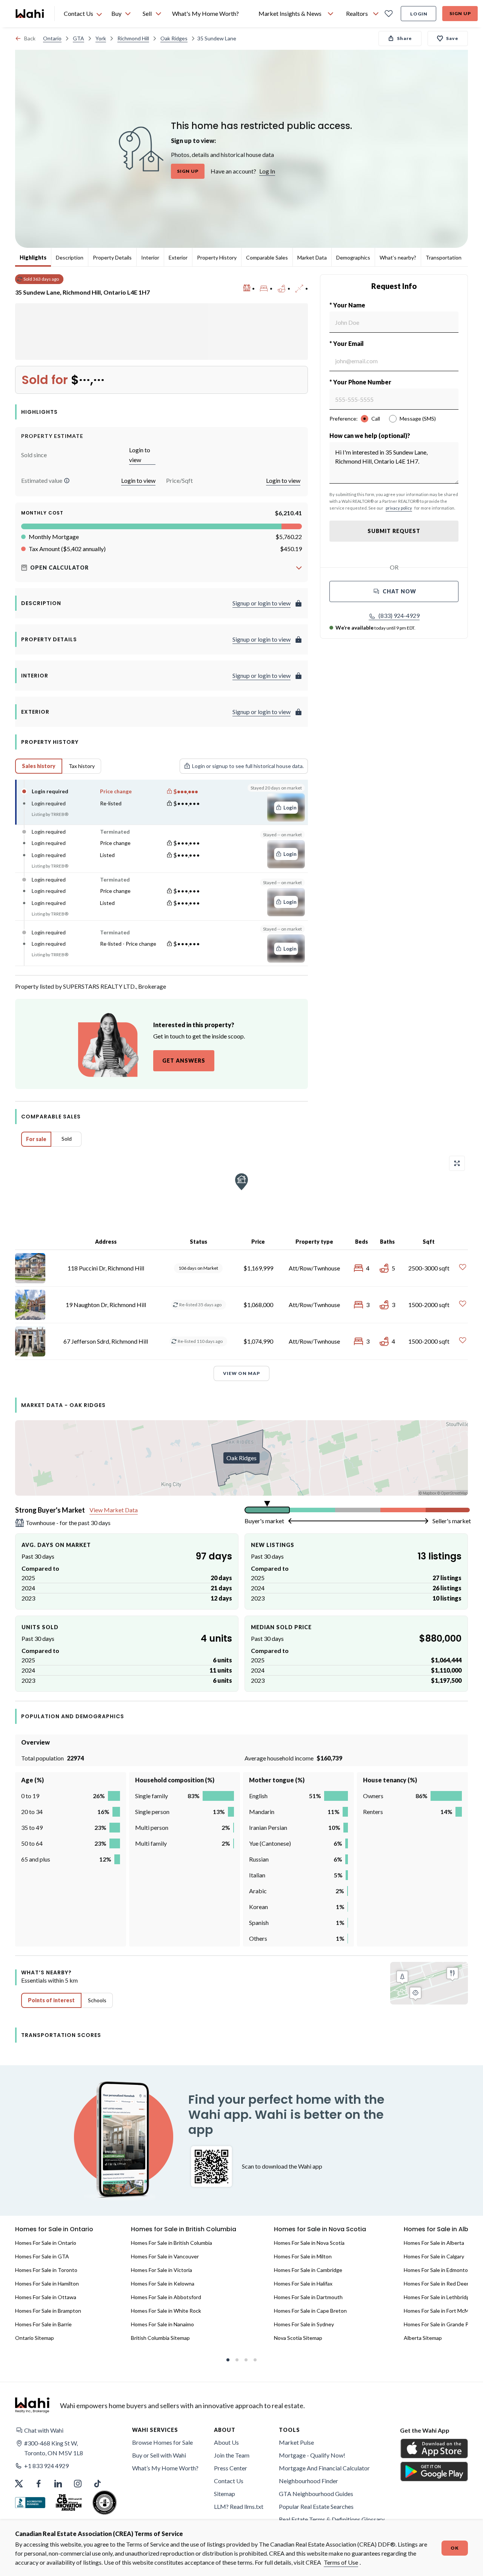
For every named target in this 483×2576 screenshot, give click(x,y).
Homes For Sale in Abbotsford (166, 2297)
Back (30, 38)
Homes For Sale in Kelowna (163, 2283)
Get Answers (184, 1061)
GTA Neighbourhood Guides (316, 2494)
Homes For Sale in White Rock (166, 2311)
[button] (67, 481)
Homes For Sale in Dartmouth (308, 2297)
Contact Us (229, 2481)
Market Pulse (296, 2442)
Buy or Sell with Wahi (159, 2455)
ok (455, 2548)
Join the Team (232, 2455)
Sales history (39, 766)
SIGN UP (188, 171)
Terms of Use (341, 2562)
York (101, 38)
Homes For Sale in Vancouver (165, 2256)
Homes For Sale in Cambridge (308, 2270)
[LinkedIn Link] (58, 2484)
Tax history (82, 766)
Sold (67, 1139)
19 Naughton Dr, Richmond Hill (106, 1305)
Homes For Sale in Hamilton (47, 2283)
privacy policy (399, 508)
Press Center (231, 2468)
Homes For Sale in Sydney (304, 2324)
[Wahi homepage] (30, 14)
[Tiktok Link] (97, 2484)
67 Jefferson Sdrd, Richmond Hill (106, 1341)
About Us (226, 2442)
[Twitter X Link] (19, 2484)
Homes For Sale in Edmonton (437, 2270)
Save (452, 38)
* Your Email (347, 343)
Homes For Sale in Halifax (303, 2283)
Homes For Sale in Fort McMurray (442, 2311)
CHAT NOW (399, 591)
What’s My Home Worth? (165, 2468)
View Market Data (114, 1510)
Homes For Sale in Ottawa (46, 2297)
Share (405, 38)
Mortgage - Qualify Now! (312, 2455)
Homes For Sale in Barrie (43, 2324)
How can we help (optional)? (370, 435)
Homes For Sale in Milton (303, 2256)
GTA (78, 38)
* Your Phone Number (360, 382)
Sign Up (460, 13)
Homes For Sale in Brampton (48, 2311)
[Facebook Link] (38, 2484)
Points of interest (51, 2000)
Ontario (52, 38)
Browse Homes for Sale (162, 2442)
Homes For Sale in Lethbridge (438, 2297)
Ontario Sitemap (35, 2338)
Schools (97, 2000)
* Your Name (347, 305)
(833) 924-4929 (399, 615)
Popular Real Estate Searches (316, 2506)
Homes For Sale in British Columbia (172, 2243)
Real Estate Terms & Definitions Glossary (332, 2519)
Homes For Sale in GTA (42, 2256)
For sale (36, 1139)
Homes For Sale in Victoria (162, 2270)
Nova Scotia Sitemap (298, 2338)
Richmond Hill (133, 38)
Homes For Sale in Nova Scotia (309, 2243)
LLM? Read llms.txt (239, 2506)
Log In (267, 171)
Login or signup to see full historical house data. (248, 766)
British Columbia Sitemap (160, 2338)
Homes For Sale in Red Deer (436, 2283)
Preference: (344, 419)
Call (376, 419)
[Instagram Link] (78, 2484)
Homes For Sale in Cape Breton (310, 2311)
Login (419, 14)
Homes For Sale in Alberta (434, 2243)
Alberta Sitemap (423, 2338)
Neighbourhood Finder (308, 2481)
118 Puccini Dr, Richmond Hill (106, 1268)
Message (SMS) (418, 419)
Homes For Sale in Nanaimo (162, 2324)
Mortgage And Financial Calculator (324, 2468)
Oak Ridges (174, 38)
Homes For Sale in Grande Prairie (442, 2324)
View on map (241, 1373)
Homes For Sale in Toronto (46, 2270)
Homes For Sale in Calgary (434, 2256)
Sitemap (225, 2494)
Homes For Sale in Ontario (46, 2243)
